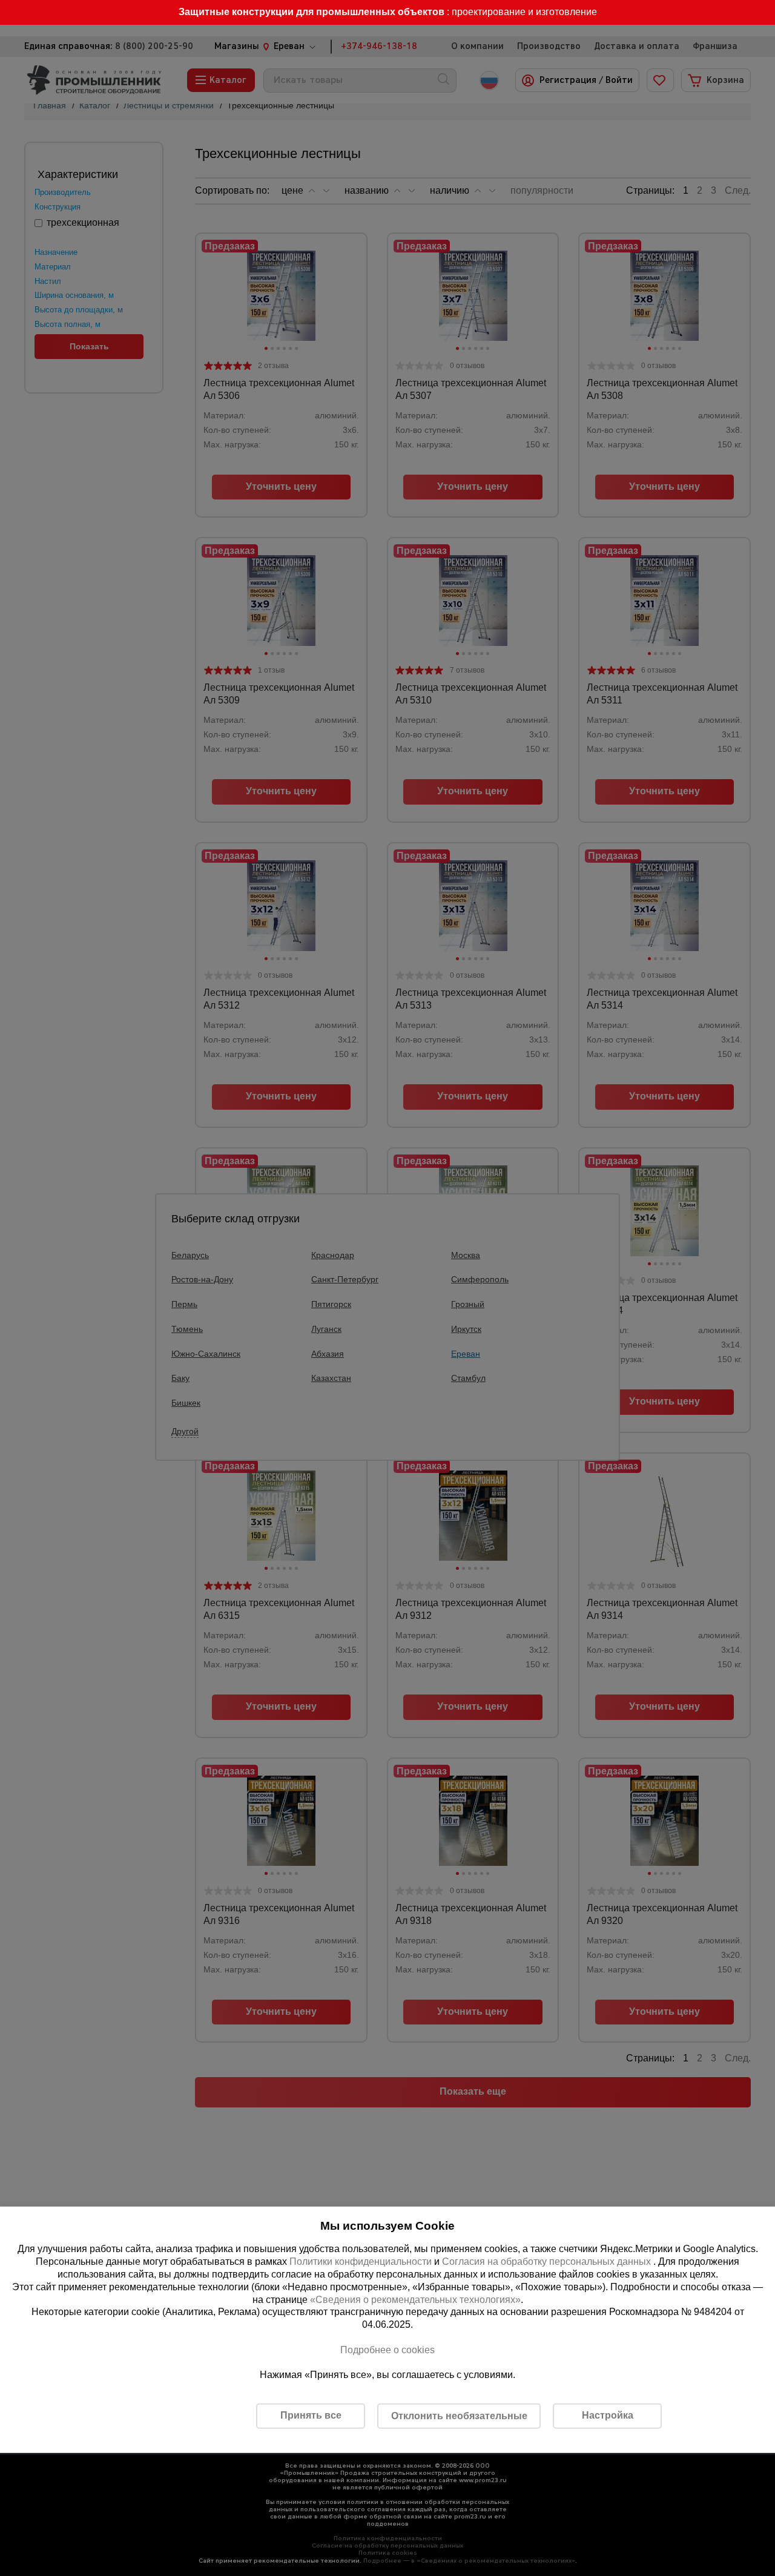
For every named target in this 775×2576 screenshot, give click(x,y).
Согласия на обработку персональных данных (548, 2261)
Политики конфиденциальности (361, 2261)
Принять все (311, 2415)
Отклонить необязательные (459, 2416)
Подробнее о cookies (387, 2350)
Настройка (608, 2415)
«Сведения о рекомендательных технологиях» (415, 2299)
